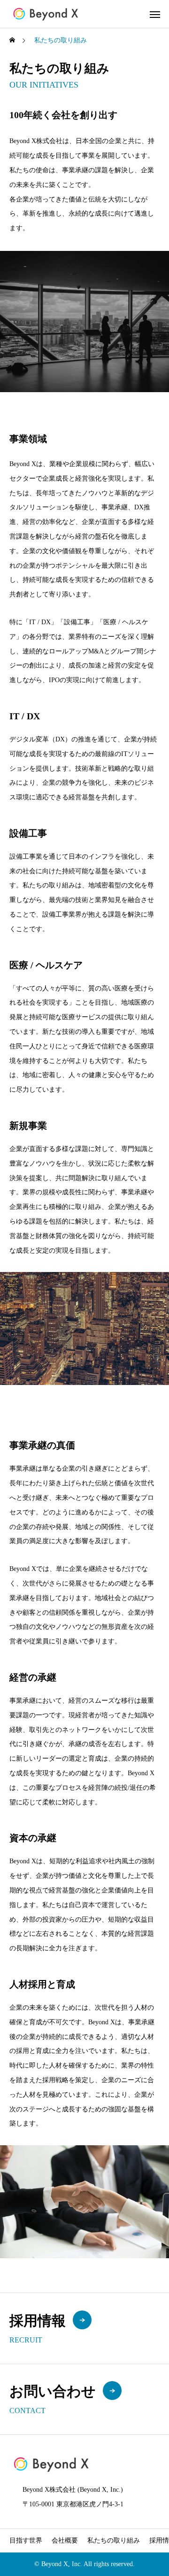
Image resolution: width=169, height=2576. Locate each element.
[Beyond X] (46, 14)
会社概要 (65, 2540)
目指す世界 (26, 2540)
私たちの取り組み (114, 2540)
